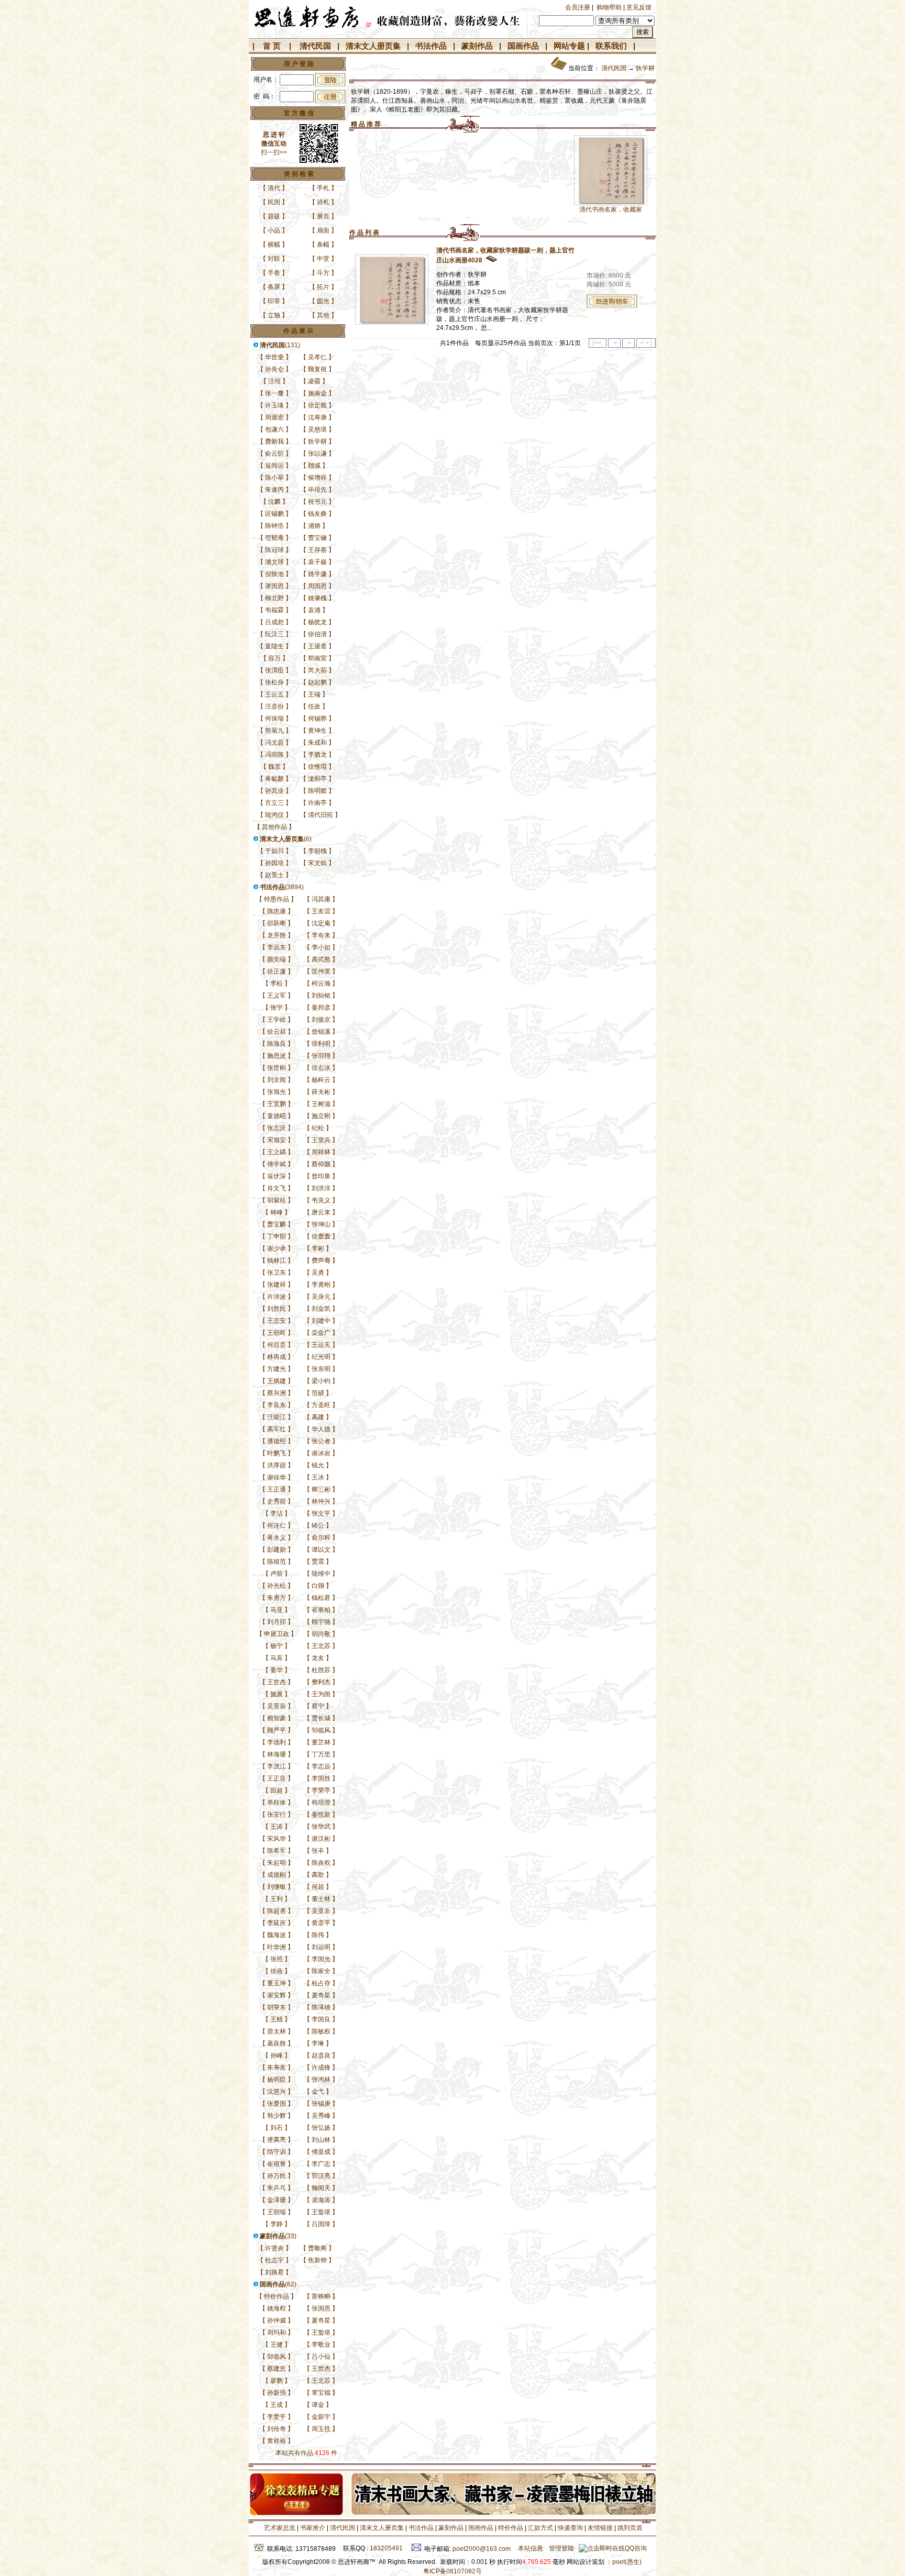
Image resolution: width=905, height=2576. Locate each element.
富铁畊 (321, 2296)
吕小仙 (321, 2357)
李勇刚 (321, 1285)
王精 (277, 2019)
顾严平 (277, 1730)
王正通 (277, 1489)
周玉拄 (321, 2429)
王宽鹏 (277, 1104)
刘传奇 (277, 2429)
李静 (277, 2224)
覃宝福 (321, 2393)
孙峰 (277, 2055)
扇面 (323, 230)
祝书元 (317, 502)
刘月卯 (277, 1622)
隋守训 (277, 2152)
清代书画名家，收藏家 (525, 209)
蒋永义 (277, 1538)
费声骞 (321, 1261)
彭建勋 (277, 1550)
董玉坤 (277, 1983)
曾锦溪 (321, 1032)
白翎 (318, 1586)
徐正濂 (277, 971)
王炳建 (277, 1381)
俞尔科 (321, 1538)
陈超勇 (277, 1911)
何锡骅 (317, 718)
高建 (318, 1417)
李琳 (318, 2043)
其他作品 (274, 827)
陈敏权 (321, 2031)
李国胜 (321, 1778)
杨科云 (321, 1080)
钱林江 (277, 1261)
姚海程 (277, 2308)
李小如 (321, 947)
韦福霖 (274, 610)
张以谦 (317, 454)
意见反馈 (639, 7)
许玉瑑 (274, 405)
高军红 (277, 1429)
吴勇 (318, 1273)
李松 (277, 983)
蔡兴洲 (277, 1393)
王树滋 (321, 1104)
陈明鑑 (317, 791)
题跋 (274, 216)
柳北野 (274, 598)
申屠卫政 (277, 1634)
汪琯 (274, 381)
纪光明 (321, 1357)
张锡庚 (321, 2104)
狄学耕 (317, 441)
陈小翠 (274, 478)
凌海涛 (321, 2200)
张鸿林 (321, 2080)
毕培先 (317, 490)
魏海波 (277, 1935)
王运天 (321, 1345)
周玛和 (277, 2332)
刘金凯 (321, 1309)
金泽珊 (277, 2200)
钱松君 (321, 1598)
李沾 (277, 1513)
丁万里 (321, 1754)
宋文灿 (317, 863)
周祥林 (321, 1152)
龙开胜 (277, 935)
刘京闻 (277, 1080)
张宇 (277, 1008)
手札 (323, 188)
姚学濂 (317, 574)
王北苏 (321, 1646)
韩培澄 (321, 1803)
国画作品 (523, 46)
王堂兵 (321, 1140)
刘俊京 (321, 1020)
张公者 (321, 1441)
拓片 (323, 287)
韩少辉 (277, 2116)
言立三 (274, 803)
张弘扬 (321, 2128)
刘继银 (277, 1887)
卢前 (277, 1574)
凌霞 (314, 381)
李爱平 (277, 2417)
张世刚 (277, 1068)
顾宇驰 (321, 1622)
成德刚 (277, 1875)
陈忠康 (277, 911)
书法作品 (431, 46)
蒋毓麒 (274, 779)
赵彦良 (321, 2055)
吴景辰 (277, 1706)
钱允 (318, 1465)
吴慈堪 (317, 429)
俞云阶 (274, 454)
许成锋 (321, 2068)
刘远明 (321, 1947)
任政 (314, 706)
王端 (314, 694)
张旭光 (277, 1092)
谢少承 (277, 1248)
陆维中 (321, 1574)
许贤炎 (274, 2248)
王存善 (317, 550)
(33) (278, 2236)
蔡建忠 (277, 2369)
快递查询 (570, 2528)
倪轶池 (274, 574)
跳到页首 (630, 2528)
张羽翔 (321, 1056)
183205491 (386, 2548)
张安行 (277, 1815)
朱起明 (277, 1863)
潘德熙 (277, 1441)
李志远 (321, 1766)
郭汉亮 (321, 2176)
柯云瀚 (321, 983)
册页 (323, 216)
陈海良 (277, 1044)
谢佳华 (277, 1477)
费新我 (274, 441)
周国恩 (317, 586)
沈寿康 (317, 417)
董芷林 (321, 1742)
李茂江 (277, 1766)
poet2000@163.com (482, 2549)
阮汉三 (274, 634)
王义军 (277, 996)
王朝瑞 (277, 2212)
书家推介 (313, 2528)
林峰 (277, 1212)
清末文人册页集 (373, 46)
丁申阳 (277, 1236)
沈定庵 (321, 923)
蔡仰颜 (321, 1164)
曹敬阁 (317, 2248)
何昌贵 (277, 1345)
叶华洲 (277, 1947)
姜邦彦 (321, 1008)
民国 (274, 202)
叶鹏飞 (277, 1453)
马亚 (277, 1610)
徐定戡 (317, 405)
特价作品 (277, 2296)
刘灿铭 (321, 996)
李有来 (321, 935)
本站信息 (531, 2548)
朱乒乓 (277, 2188)
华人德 (321, 1429)
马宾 (277, 1658)
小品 (274, 230)
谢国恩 (274, 586)
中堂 (323, 259)
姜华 (277, 1670)
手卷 (274, 273)
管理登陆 (561, 2548)
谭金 (318, 2405)
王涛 (277, 1827)
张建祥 (277, 1285)
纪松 (318, 1128)
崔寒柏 (321, 1610)
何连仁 (277, 1525)
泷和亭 (317, 779)
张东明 (321, 1369)
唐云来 (321, 1212)
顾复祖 (317, 369)
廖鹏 (277, 2381)
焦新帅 (317, 2260)
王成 (277, 2405)
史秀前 (277, 1501)
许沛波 (277, 1297)
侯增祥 (317, 478)
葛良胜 (277, 2043)
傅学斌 (277, 1164)
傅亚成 (321, 2152)
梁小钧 (321, 1381)
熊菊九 (274, 731)
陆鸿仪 (274, 815)
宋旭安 (277, 1140)
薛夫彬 (321, 1092)
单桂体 (277, 1803)
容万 (274, 658)
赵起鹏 (317, 682)
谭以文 (321, 1550)
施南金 (317, 393)
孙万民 (277, 2176)
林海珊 (277, 1754)
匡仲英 (321, 971)
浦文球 (274, 562)
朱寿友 (277, 2068)
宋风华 (277, 1839)
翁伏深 (277, 1176)
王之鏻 (277, 1152)
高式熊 (321, 959)
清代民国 (315, 46)
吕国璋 (321, 2224)
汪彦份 (274, 706)
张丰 (318, 1851)
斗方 (323, 273)
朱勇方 (277, 1598)
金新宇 (321, 2417)
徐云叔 (277, 1032)
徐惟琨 (317, 767)
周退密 (274, 417)
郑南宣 (317, 658)
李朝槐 (317, 851)
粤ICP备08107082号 (452, 2571)
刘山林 (321, 2140)
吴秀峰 (321, 2116)
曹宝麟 (277, 1224)
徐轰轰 (321, 1236)
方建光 (277, 1369)
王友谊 (321, 911)
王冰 (318, 1477)
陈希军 (277, 1851)
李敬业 (321, 2345)
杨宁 (277, 1646)
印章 (274, 301)
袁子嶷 (317, 562)
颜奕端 (277, 959)
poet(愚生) (627, 2562)
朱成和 (317, 743)
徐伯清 (317, 634)
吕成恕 (274, 622)
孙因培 (274, 863)
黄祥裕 (277, 2441)
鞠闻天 (321, 2188)
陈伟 (318, 1935)
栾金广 (321, 1333)
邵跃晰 (277, 923)
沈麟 (274, 502)
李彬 (318, 1248)
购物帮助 (609, 7)
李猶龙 (317, 755)
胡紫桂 (277, 1200)
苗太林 (277, 2031)
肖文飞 (277, 1188)
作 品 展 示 (298, 331)
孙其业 (274, 791)
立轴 (274, 315)
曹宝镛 (317, 538)
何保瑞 (274, 718)
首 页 (272, 46)
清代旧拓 (321, 815)
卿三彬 (321, 1489)
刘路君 (274, 2272)
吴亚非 (321, 1911)
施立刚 (321, 1116)
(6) (286, 839)
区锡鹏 (274, 514)
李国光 (321, 1959)
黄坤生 (317, 731)
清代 (274, 188)
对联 (274, 259)
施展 (277, 1694)
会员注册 (578, 7)
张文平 (321, 1513)
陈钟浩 (274, 526)
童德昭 (277, 1116)
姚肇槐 (317, 598)
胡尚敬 (321, 1634)
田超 (277, 1790)
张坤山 (321, 1224)
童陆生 (274, 646)
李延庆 (277, 1923)
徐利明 (321, 1044)
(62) (278, 2284)
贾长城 (321, 1718)
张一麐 (274, 393)
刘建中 (321, 1321)
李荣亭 (321, 1790)
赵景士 (274, 875)
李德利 (277, 1742)
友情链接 (600, 2528)
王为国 (321, 1694)
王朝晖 (277, 1333)
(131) (280, 345)
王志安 (277, 1321)
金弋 (318, 2092)
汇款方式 (540, 2528)
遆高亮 (277, 2140)
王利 (277, 1899)
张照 (277, 1959)
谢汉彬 (321, 1839)
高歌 (318, 1875)
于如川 (274, 851)
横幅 (274, 245)
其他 (323, 315)
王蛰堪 (321, 2212)
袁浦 (314, 610)
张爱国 (277, 2104)
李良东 (277, 1405)
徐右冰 (321, 1068)
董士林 (321, 1899)
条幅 (323, 245)
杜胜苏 (321, 1670)
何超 (318, 1887)
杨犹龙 (317, 622)
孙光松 (277, 1586)
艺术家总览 (279, 2528)
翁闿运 (274, 466)
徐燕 (277, 1971)
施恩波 (277, 1056)
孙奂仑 (274, 369)
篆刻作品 (477, 46)
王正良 (277, 1778)
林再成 (277, 1357)
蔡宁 (318, 1706)
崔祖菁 (277, 2164)
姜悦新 (321, 1815)
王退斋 (317, 646)
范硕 (318, 1393)
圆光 (323, 301)
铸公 (318, 1525)
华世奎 (274, 357)
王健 (277, 2345)
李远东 (277, 947)
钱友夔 (317, 514)
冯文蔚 (274, 743)
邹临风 (321, 1730)
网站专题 (569, 46)
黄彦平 (321, 1923)
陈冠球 (274, 550)
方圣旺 (321, 1405)
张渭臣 (274, 670)
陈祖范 (277, 1562)
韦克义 (321, 1200)
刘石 (277, 2128)
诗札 (323, 202)
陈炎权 (321, 1863)
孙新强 (277, 2393)
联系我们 (611, 46)
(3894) (282, 887)
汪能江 (277, 1417)
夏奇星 (321, 1995)
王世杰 (277, 1682)
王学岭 (277, 1020)
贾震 (318, 1562)
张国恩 (321, 2308)
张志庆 (277, 1128)
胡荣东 (277, 2007)
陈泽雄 (321, 2007)
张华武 (321, 1827)
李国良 (321, 2019)
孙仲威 (277, 2320)
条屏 (274, 287)
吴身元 (321, 1297)
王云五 (274, 694)
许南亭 (317, 803)
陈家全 (321, 1971)
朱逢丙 (274, 490)
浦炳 (314, 526)
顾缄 (314, 466)
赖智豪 (277, 1718)
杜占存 (321, 1983)
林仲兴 (321, 1501)
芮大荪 (317, 670)
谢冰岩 (321, 1453)
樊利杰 (321, 1682)
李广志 (321, 2164)
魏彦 (274, 767)
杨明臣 (277, 2080)
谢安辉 (277, 1995)
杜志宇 (274, 2260)
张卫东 (277, 1273)
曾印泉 (321, 1176)
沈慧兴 (277, 2092)
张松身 (274, 682)
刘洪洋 (321, 1188)
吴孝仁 (317, 357)
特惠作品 (277, 899)
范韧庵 (274, 538)
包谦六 (274, 429)
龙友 (318, 1658)
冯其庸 (321, 899)
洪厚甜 (277, 1465)
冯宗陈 (274, 755)
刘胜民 (277, 1309)
